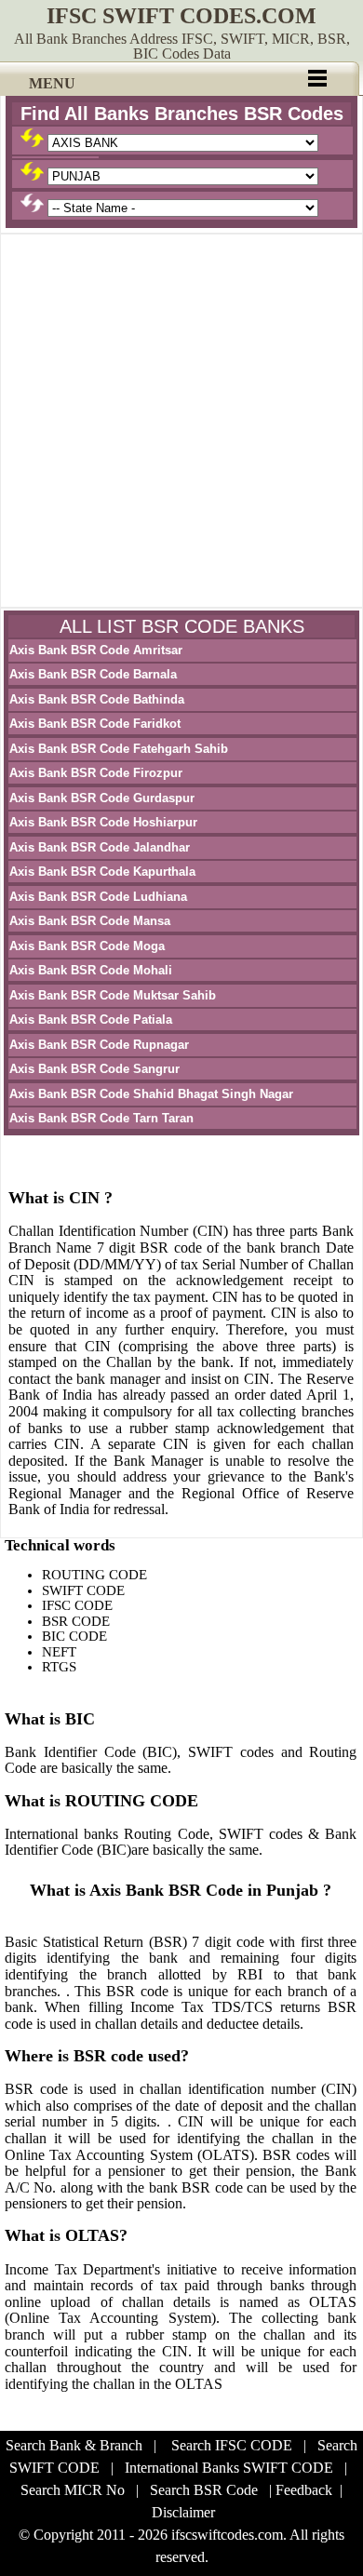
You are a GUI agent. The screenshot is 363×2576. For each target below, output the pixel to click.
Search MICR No (73, 2490)
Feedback (304, 2490)
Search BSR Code (204, 2490)
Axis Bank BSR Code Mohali (91, 970)
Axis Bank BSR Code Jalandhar (100, 847)
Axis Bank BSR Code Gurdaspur (102, 798)
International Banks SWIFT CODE (229, 2468)
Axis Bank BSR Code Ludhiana (98, 897)
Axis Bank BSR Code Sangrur (94, 1069)
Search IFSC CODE (232, 2445)
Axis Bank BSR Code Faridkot (95, 724)
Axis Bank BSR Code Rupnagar (99, 1045)
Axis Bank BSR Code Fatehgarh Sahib (119, 749)
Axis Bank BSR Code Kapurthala (102, 872)
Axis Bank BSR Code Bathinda (97, 699)
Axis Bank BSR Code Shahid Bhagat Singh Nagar (151, 1094)
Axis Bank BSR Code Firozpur (96, 773)
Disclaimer (183, 2512)
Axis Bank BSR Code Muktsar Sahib (113, 995)
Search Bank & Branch (74, 2445)
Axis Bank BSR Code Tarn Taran (101, 1118)
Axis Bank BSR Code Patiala (91, 1020)
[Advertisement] (181, 421)
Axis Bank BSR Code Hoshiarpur (103, 822)
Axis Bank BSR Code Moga (87, 946)
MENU (52, 83)
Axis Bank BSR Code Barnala (93, 674)
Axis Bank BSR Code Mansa (90, 921)
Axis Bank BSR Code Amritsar (96, 650)
